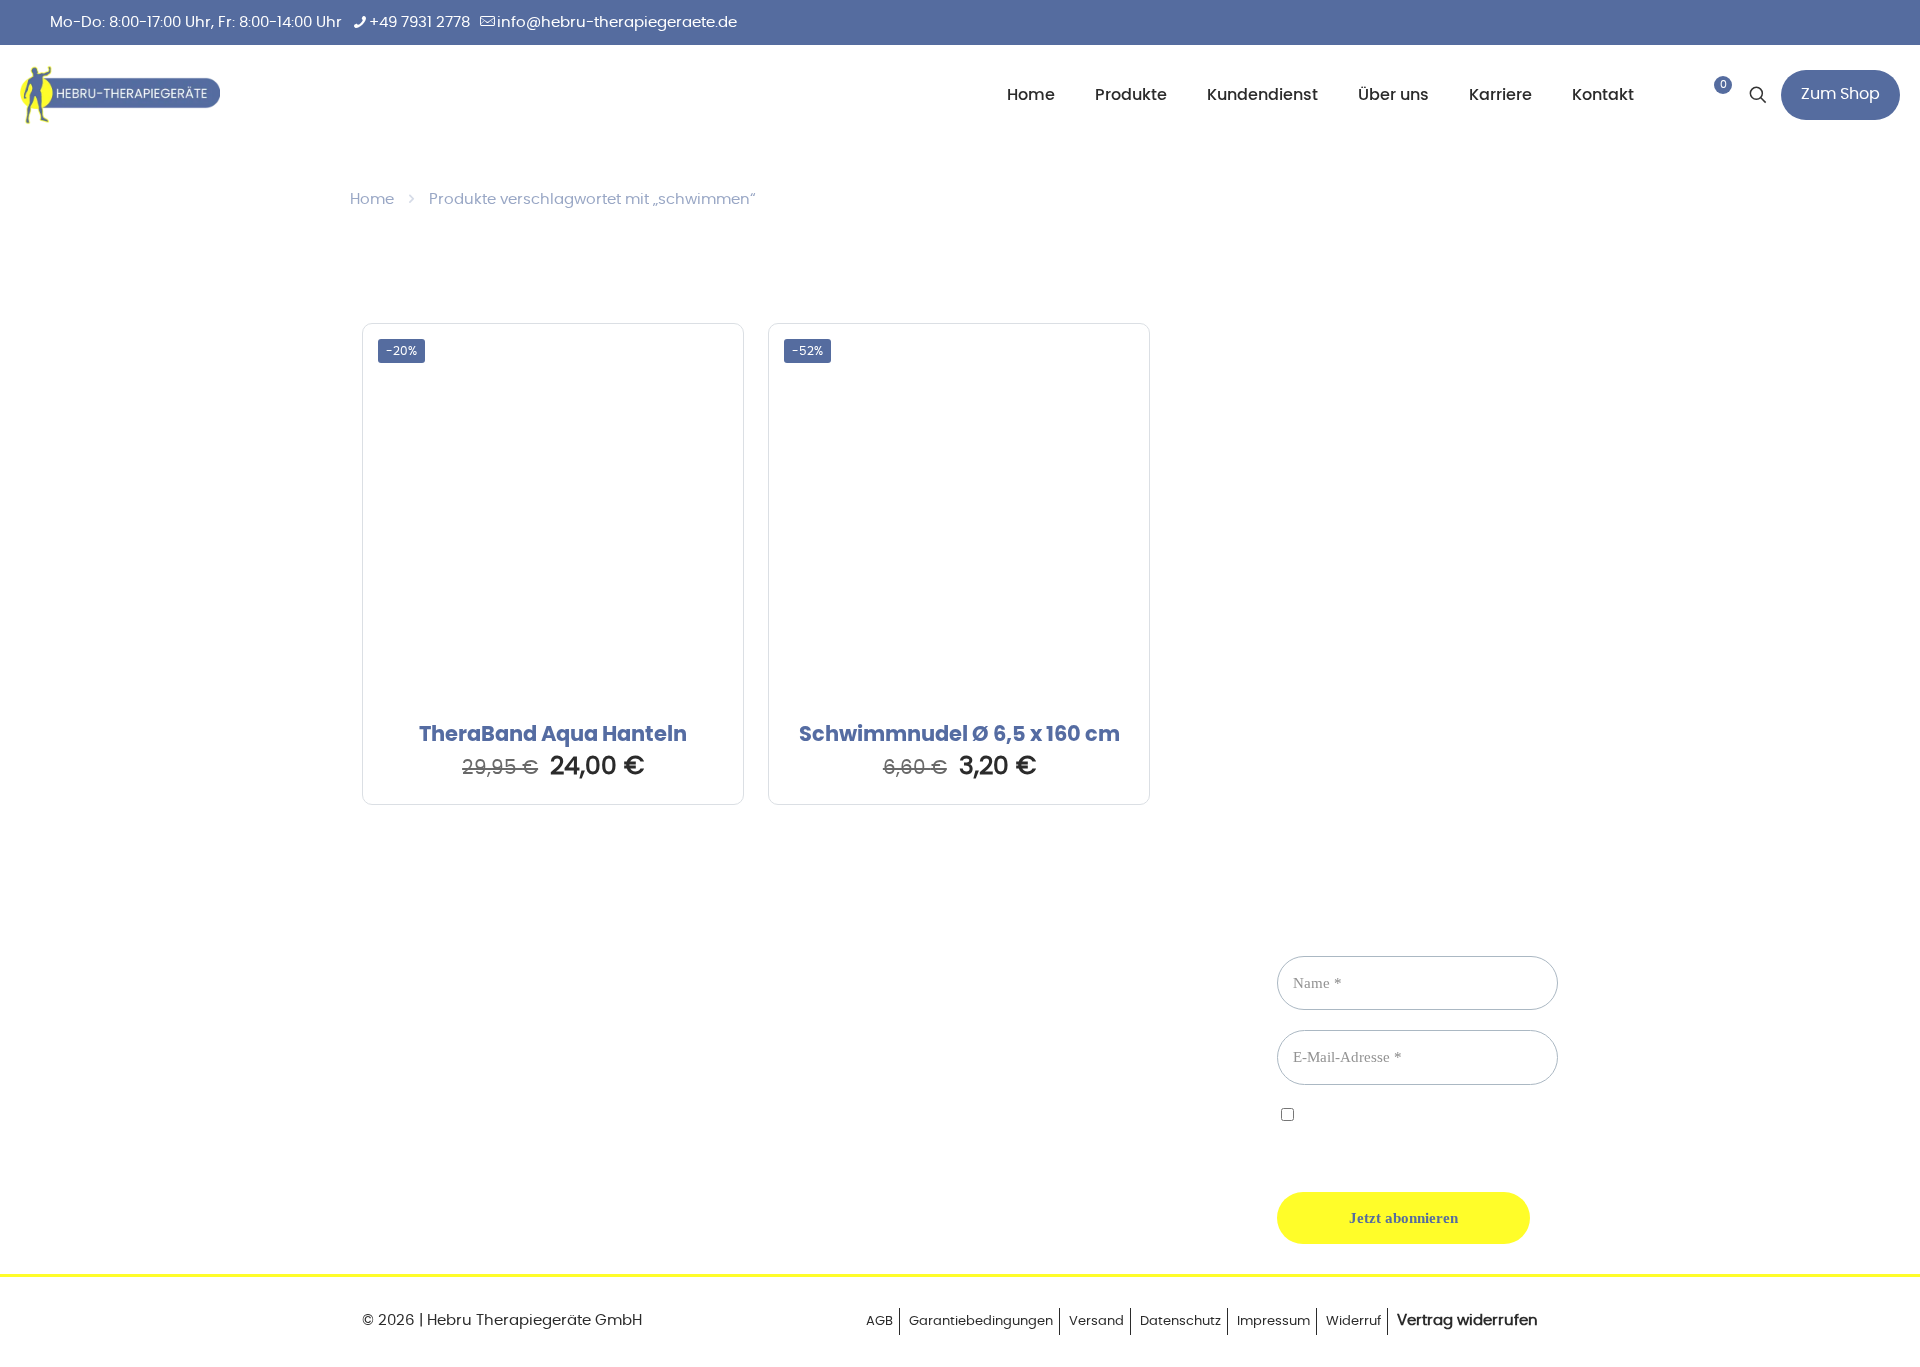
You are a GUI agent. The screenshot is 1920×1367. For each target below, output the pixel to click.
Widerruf (1353, 1321)
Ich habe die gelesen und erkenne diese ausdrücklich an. (1408, 1133)
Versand (1096, 1321)
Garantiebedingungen (981, 1321)
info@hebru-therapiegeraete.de (617, 22)
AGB (879, 1321)
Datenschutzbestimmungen (1368, 1132)
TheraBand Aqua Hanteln (553, 734)
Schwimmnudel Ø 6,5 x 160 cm (959, 734)
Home (372, 199)
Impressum (1273, 1321)
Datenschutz (1180, 1321)
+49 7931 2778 (419, 22)
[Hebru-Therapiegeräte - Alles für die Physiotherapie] (120, 95)
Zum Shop (1840, 94)
